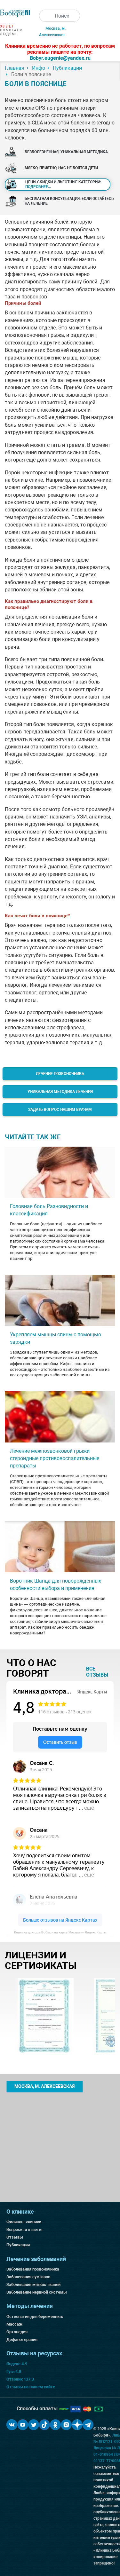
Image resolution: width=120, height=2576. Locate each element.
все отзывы (97, 1672)
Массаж (14, 2324)
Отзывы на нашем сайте (31, 2387)
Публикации (18, 2245)
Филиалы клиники (24, 2222)
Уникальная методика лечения (60, 1092)
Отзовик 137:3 (20, 2379)
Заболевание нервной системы (37, 2292)
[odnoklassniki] (55, 2425)
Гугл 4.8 (14, 2371)
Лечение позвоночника (60, 1074)
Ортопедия (17, 2332)
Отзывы (15, 2237)
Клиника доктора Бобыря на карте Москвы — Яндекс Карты (60, 1932)
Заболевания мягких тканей (33, 2284)
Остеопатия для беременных (35, 2316)
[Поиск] (45, 16)
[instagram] (66, 2425)
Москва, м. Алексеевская (44, 2086)
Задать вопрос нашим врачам (60, 1110)
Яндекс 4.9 (17, 2364)
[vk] (12, 2425)
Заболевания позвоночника (33, 2269)
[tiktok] (44, 2425)
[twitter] (34, 2425)
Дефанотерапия (22, 2339)
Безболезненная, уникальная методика (66, 152)
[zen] (77, 2425)
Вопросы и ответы (24, 2229)
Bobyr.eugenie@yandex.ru (60, 58)
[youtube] (23, 2425)
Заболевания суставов (28, 2277)
